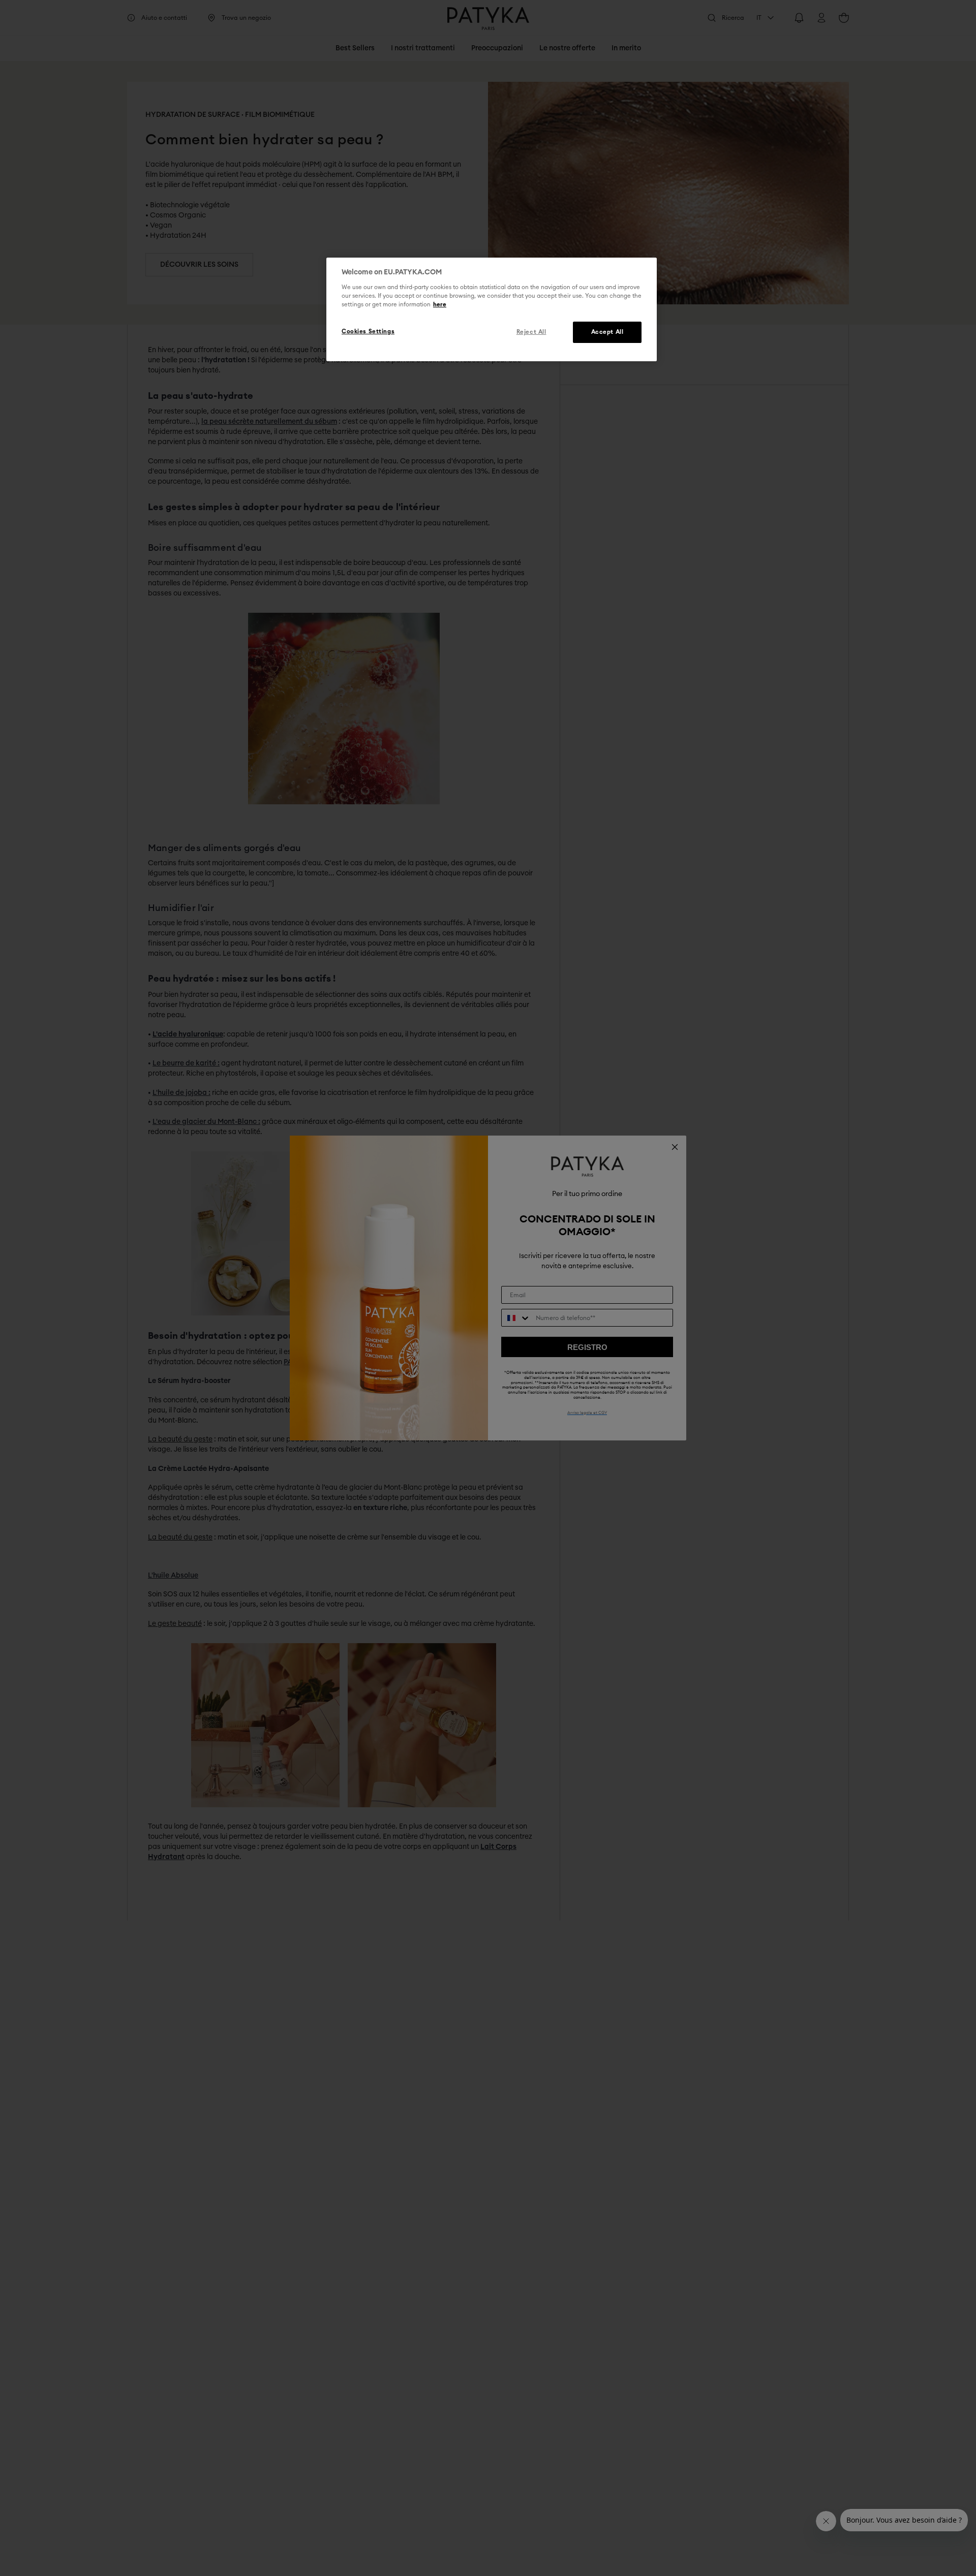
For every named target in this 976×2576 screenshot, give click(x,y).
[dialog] (492, 309)
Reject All (531, 332)
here (440, 305)
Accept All (607, 332)
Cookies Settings (368, 332)
